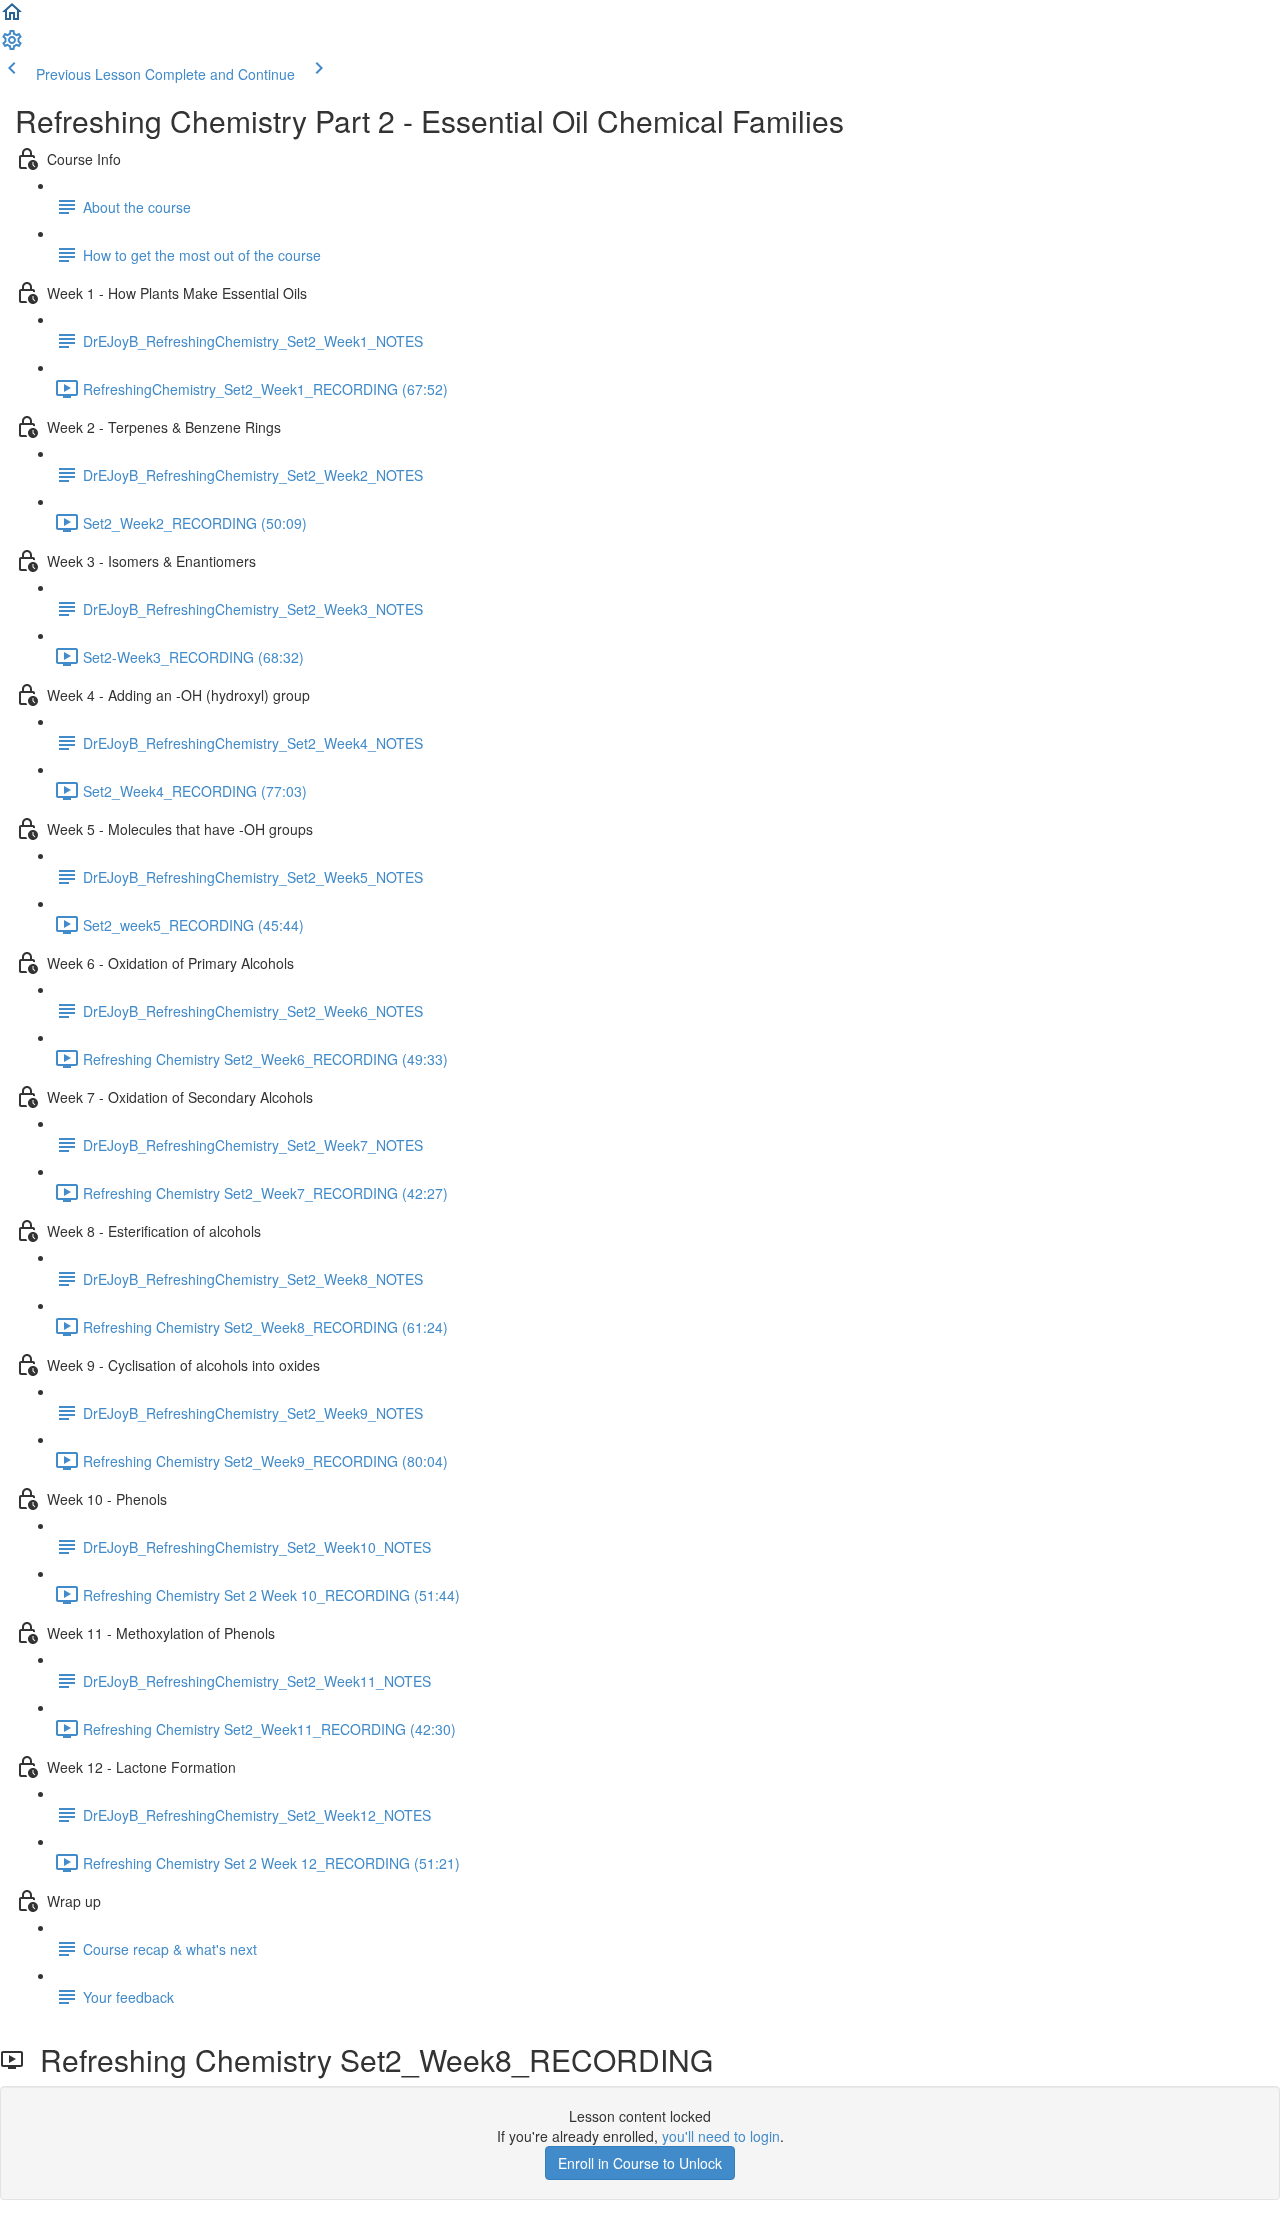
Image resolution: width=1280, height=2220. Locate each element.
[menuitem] (12, 46)
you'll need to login (721, 2136)
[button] (12, 18)
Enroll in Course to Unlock (640, 2163)
